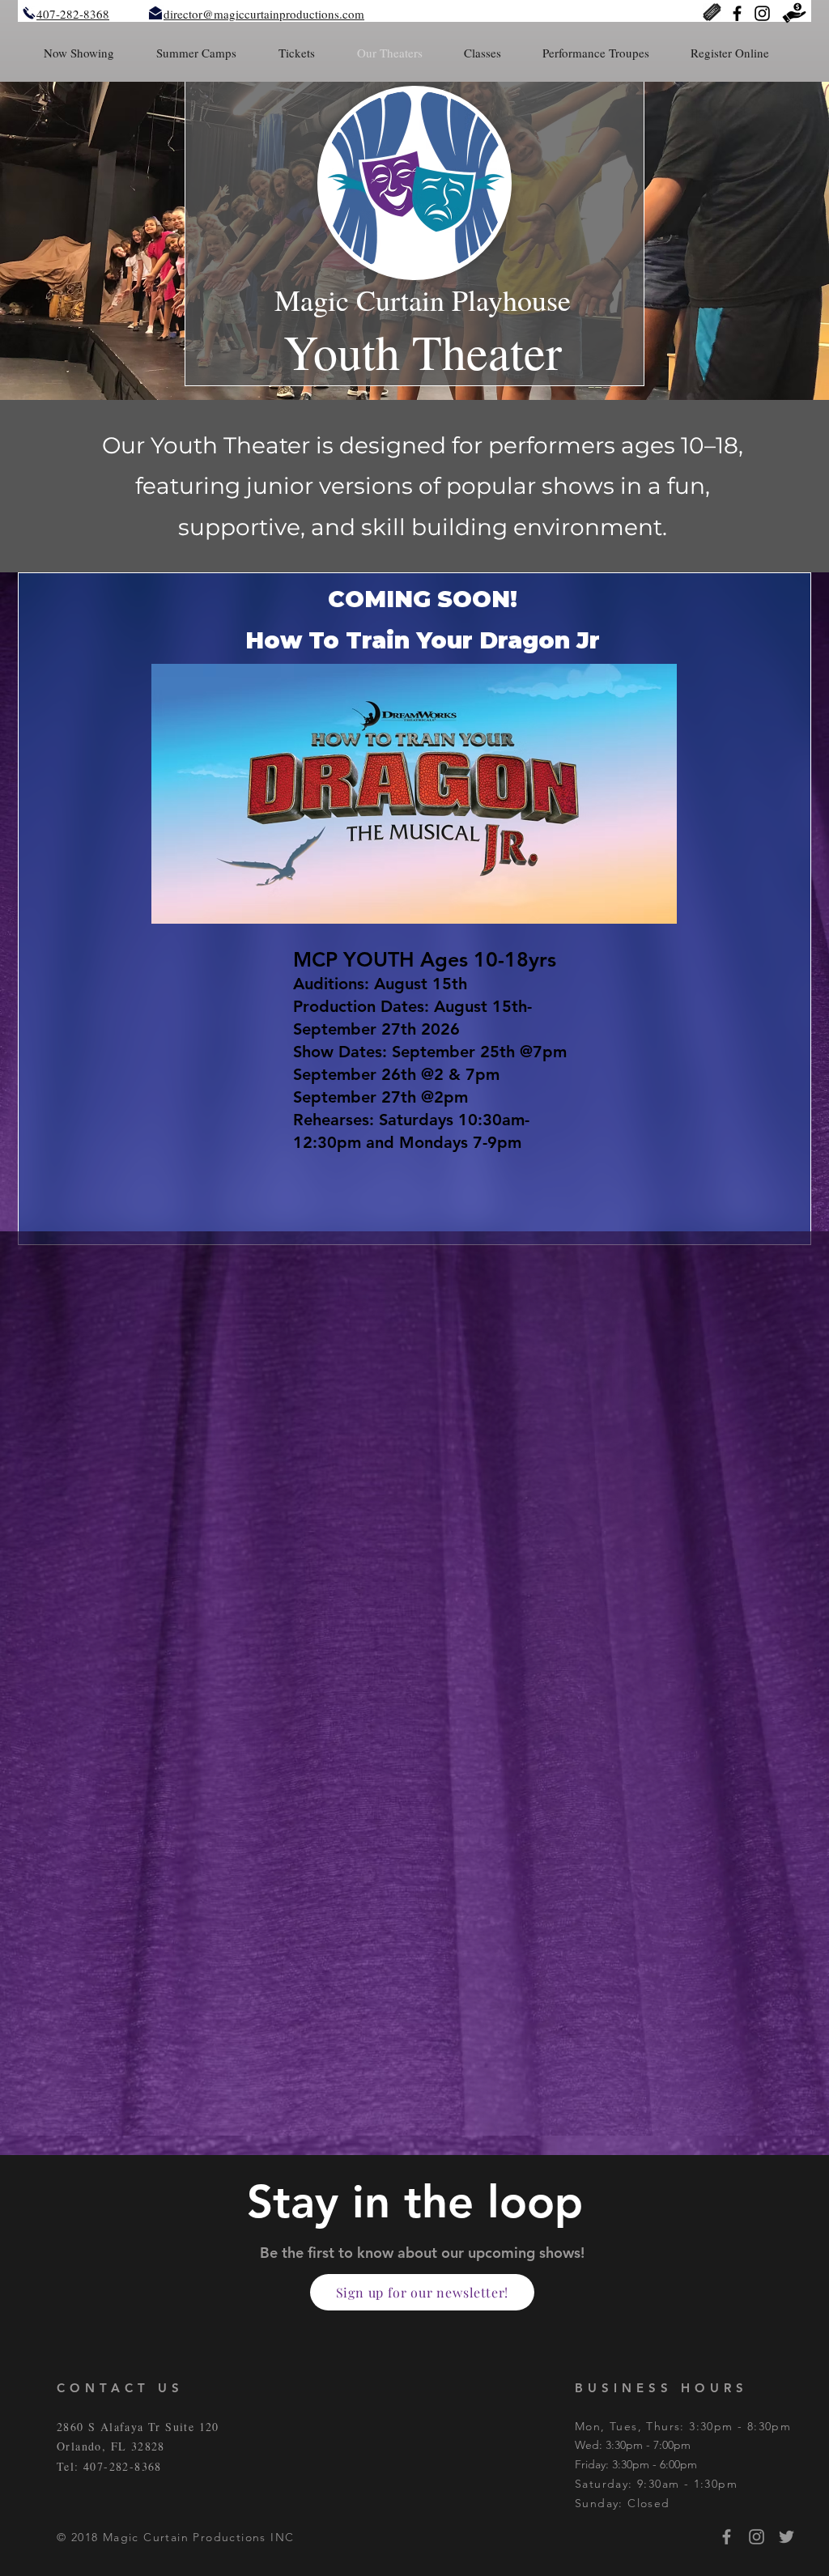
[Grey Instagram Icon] (757, 2537)
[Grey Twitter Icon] (786, 2537)
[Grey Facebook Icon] (727, 2537)
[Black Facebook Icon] (737, 13)
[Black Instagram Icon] (762, 13)
